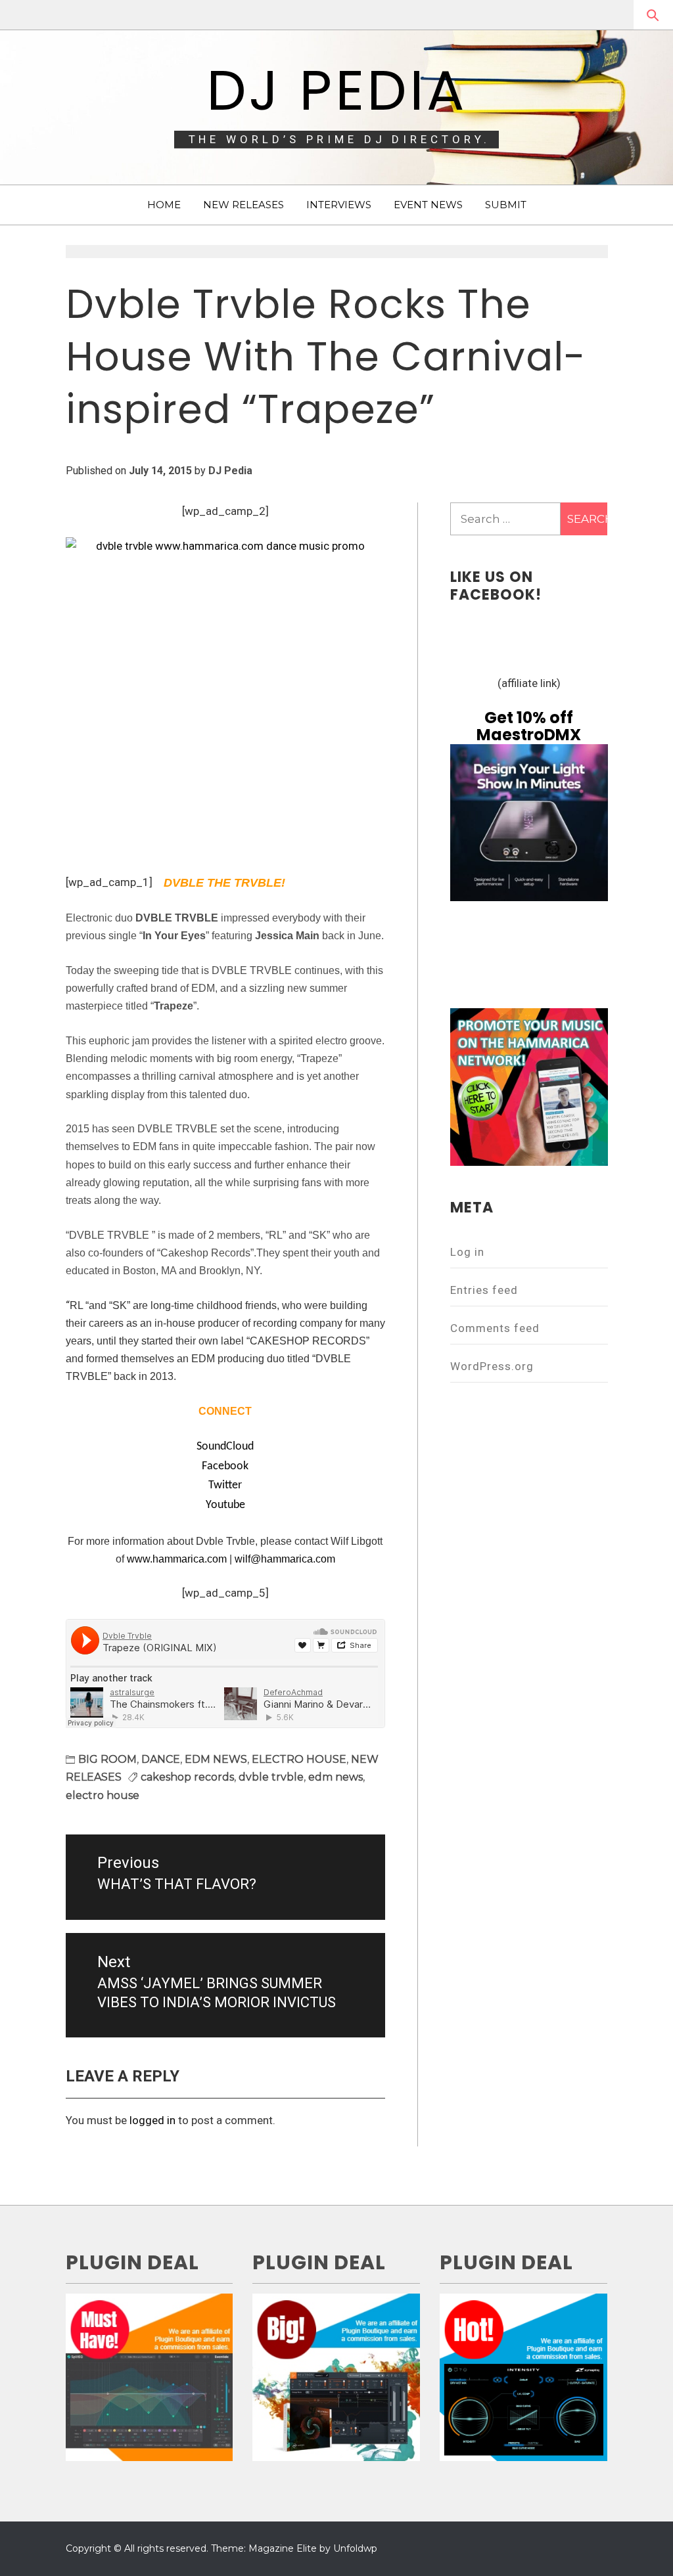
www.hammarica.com (177, 1559)
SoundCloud (225, 1447)
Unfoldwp (355, 2548)
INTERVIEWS (339, 205)
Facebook (225, 1466)
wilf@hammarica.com (285, 1559)
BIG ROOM (107, 1759)
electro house (103, 1795)
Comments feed (495, 1328)
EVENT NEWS (428, 205)
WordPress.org (492, 1366)
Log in (467, 1252)
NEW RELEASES (244, 205)
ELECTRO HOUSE (299, 1759)
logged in (152, 2120)
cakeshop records (187, 1777)
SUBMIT (506, 205)
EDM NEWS (216, 1759)
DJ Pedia (337, 90)
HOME (164, 205)
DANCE (161, 1759)
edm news (336, 1777)
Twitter (225, 1485)
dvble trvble (271, 1777)
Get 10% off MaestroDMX (529, 726)
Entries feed (484, 1290)
